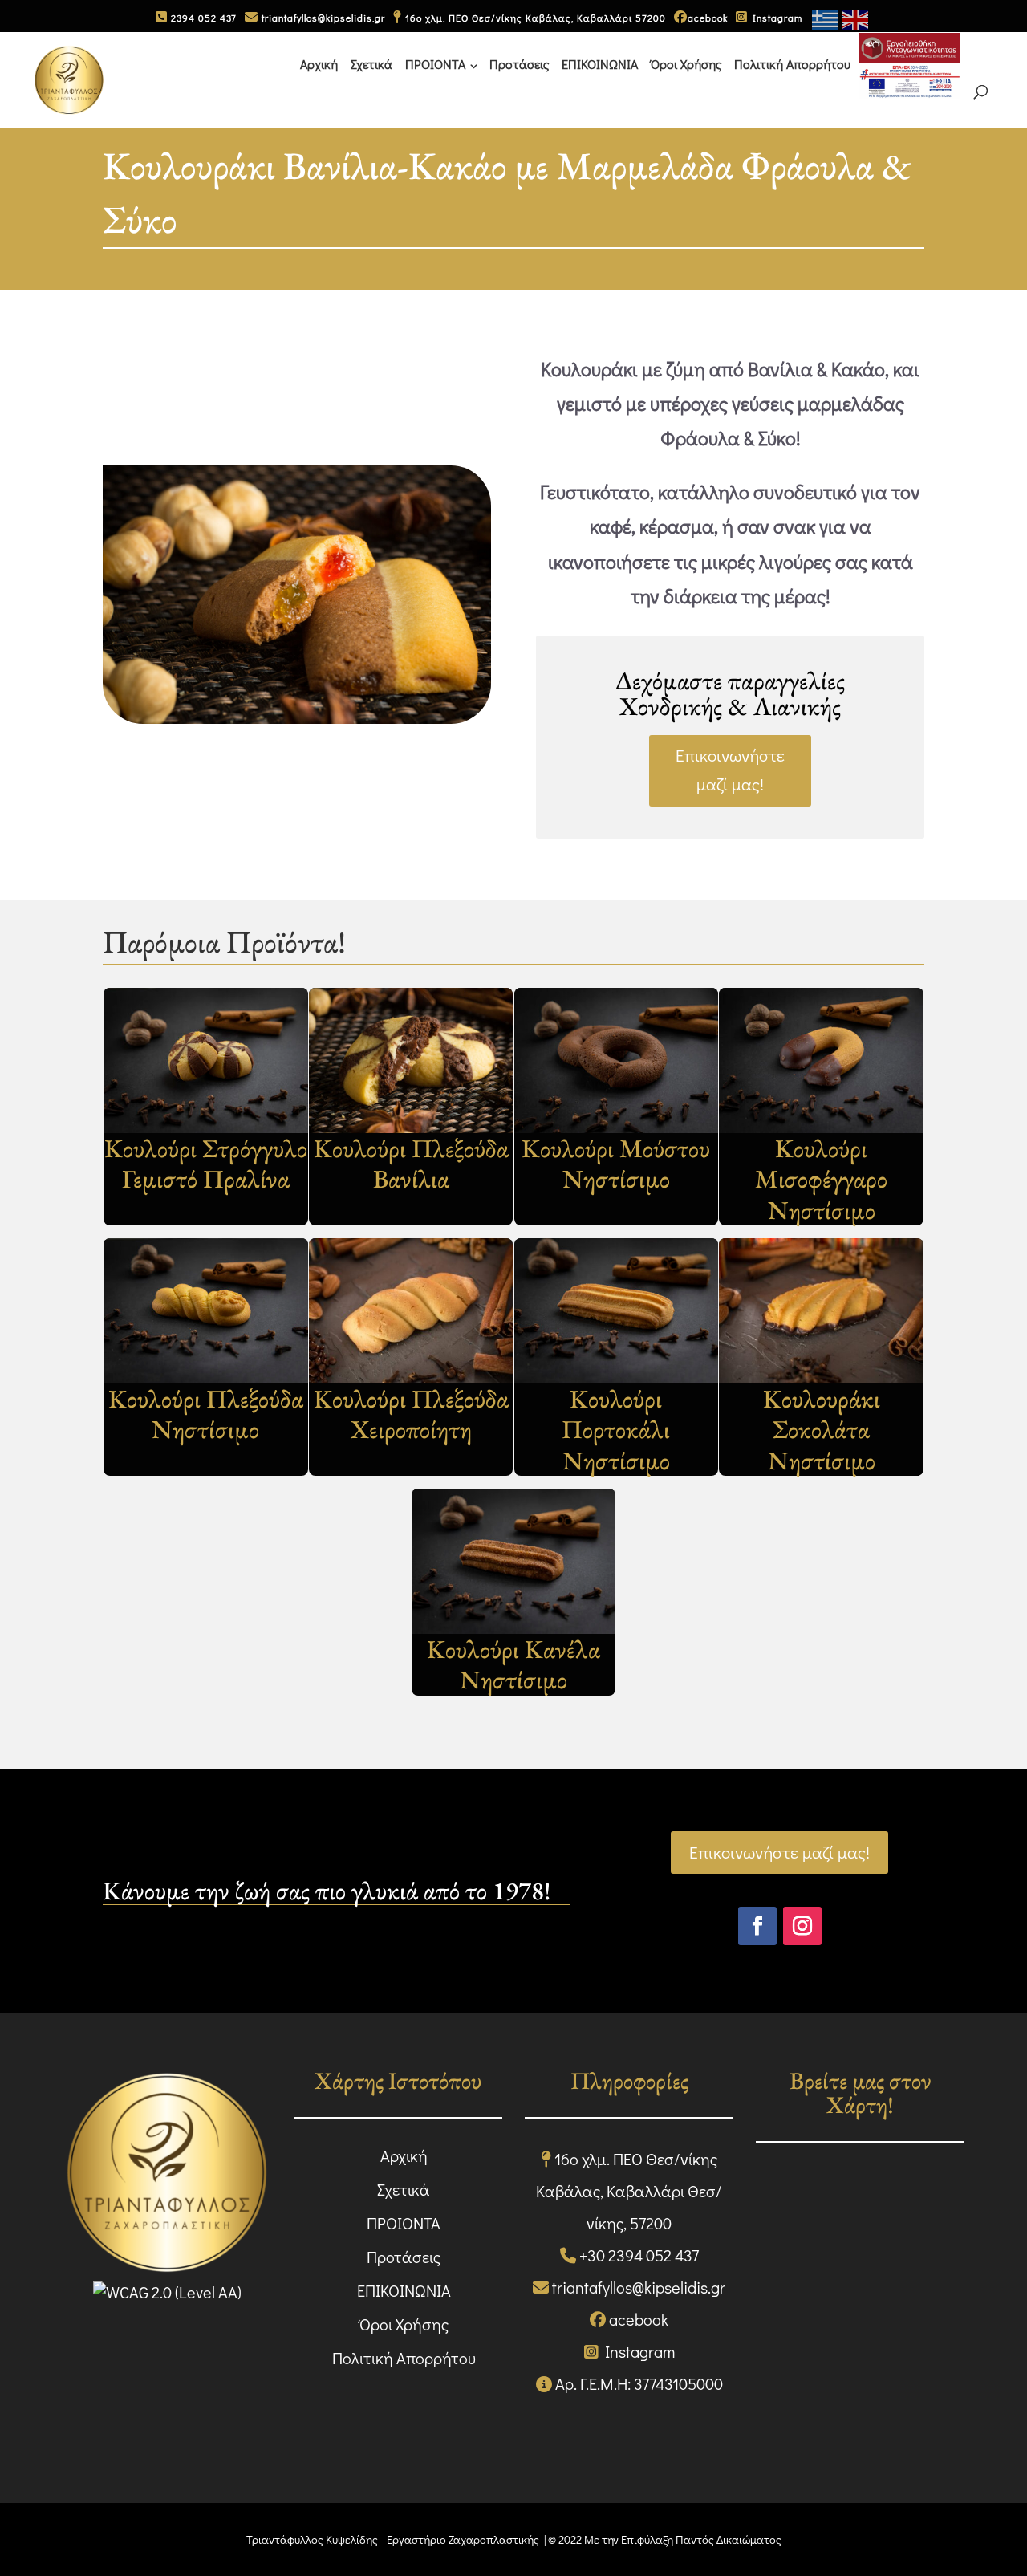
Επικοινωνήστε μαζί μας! (730, 770)
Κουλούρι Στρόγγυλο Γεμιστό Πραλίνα (206, 1164)
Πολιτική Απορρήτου (792, 64)
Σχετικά (371, 64)
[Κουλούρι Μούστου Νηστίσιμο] (617, 1060)
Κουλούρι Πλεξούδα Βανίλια (411, 1164)
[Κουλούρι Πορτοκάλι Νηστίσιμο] (617, 1311)
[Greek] (826, 18)
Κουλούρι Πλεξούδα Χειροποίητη (411, 1414)
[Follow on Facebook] (757, 1926)
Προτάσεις (519, 64)
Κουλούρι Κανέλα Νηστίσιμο (513, 1665)
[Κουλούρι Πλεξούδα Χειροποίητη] (411, 1311)
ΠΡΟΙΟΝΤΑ (435, 64)
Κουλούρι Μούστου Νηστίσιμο (616, 1164)
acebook (708, 18)
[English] (856, 18)
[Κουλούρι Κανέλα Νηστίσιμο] (514, 1561)
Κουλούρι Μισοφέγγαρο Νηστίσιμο (821, 1179)
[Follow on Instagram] (802, 1926)
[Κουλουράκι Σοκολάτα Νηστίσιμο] (821, 1311)
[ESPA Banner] (910, 66)
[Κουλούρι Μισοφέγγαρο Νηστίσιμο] (821, 1060)
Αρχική (319, 64)
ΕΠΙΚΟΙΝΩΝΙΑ (600, 64)
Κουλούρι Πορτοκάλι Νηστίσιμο (616, 1430)
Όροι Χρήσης (686, 64)
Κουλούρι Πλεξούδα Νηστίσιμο (206, 1414)
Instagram (775, 18)
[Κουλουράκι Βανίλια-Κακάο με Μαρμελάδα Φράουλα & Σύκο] (297, 719)
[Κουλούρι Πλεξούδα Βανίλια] (411, 1060)
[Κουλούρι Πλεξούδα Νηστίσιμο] (206, 1311)
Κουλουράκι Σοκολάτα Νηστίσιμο (822, 1430)
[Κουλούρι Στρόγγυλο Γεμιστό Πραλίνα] (206, 1060)
